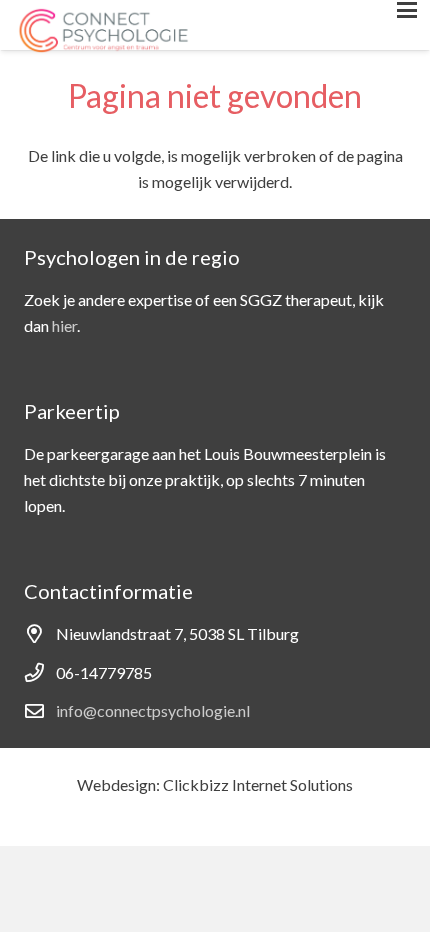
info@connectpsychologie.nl (153, 710)
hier (64, 325)
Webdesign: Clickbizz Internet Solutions (215, 784)
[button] (407, 10)
